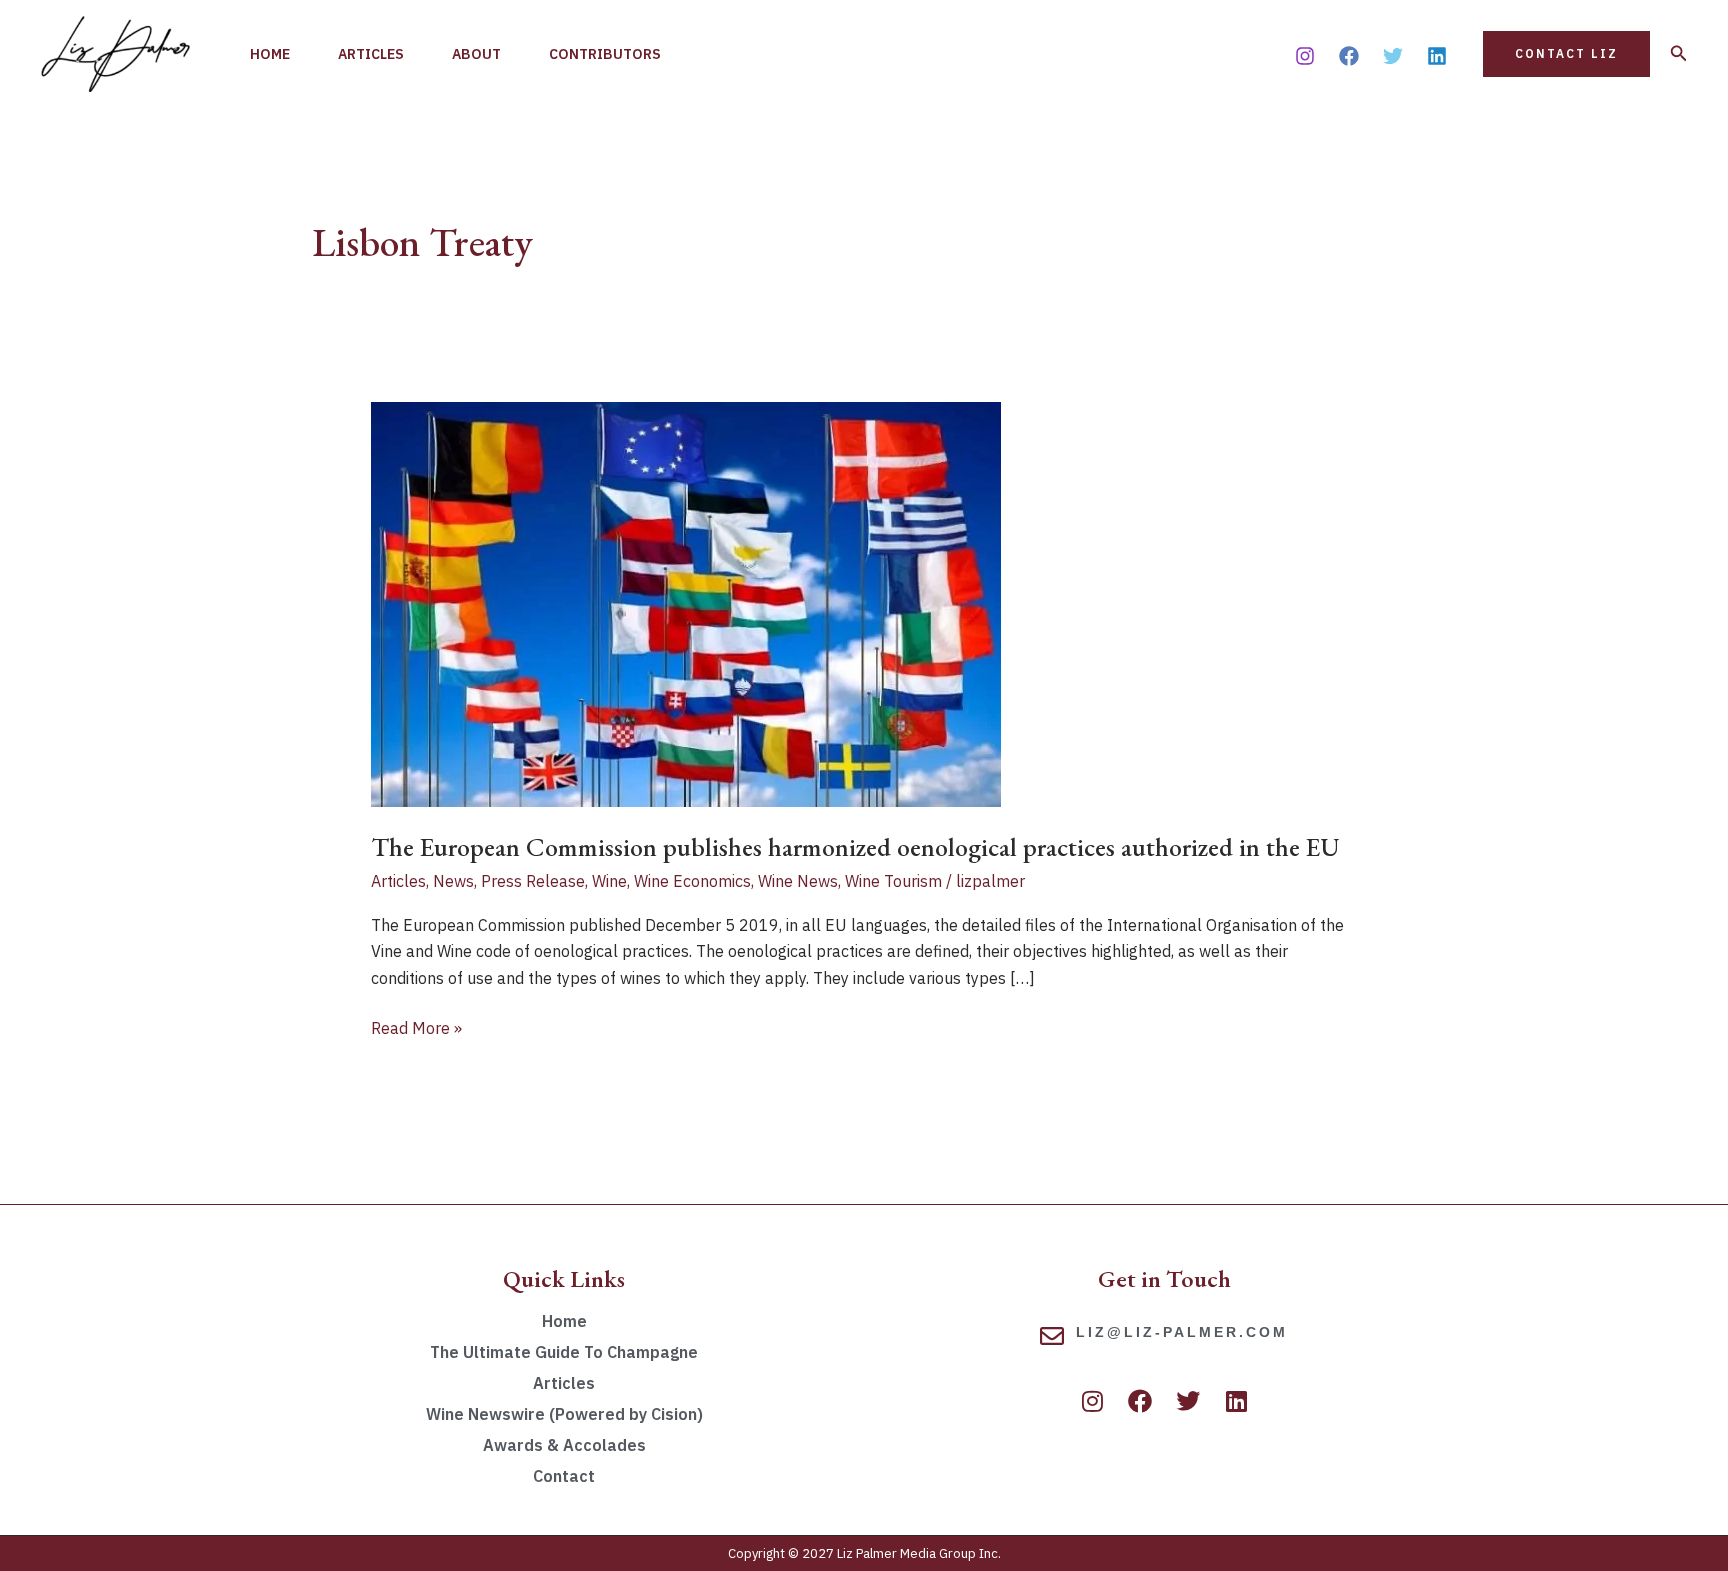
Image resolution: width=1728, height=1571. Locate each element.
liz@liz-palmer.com (1182, 1332)
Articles (371, 54)
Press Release (533, 881)
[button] (1566, 54)
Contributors (605, 54)
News (453, 881)
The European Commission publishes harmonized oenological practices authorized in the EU (855, 847)
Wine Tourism (893, 881)
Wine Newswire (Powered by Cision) (564, 1414)
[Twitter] (1393, 56)
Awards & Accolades (564, 1445)
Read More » (416, 1026)
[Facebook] (1349, 56)
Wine (609, 881)
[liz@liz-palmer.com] (1052, 1336)
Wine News (798, 881)
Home (270, 54)
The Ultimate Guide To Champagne (564, 1352)
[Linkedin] (1437, 56)
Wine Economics (692, 881)
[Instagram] (1305, 56)
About (476, 54)
